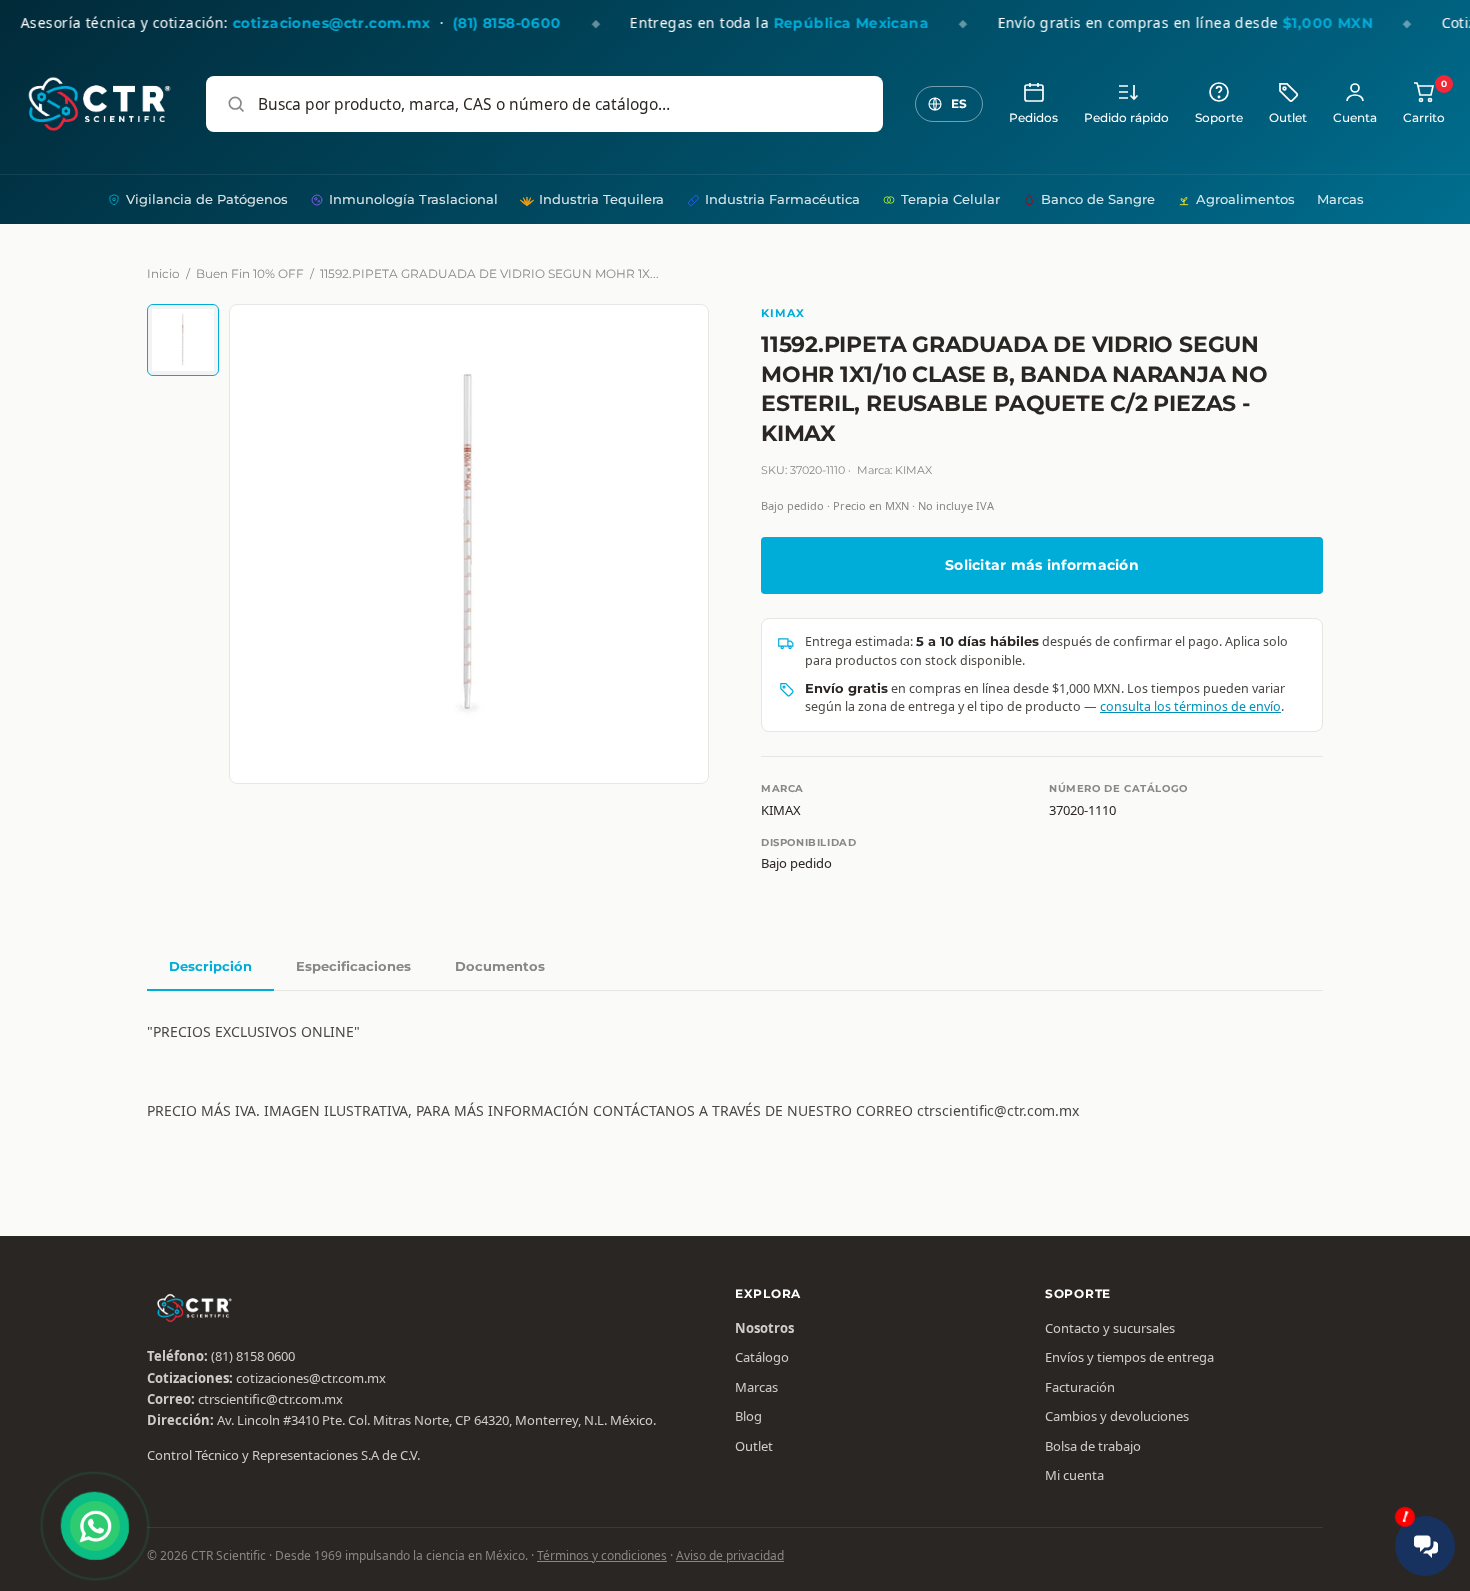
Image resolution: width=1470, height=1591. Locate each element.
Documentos (500, 966)
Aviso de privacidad (730, 1555)
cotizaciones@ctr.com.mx (311, 1378)
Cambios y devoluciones (1117, 1416)
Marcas (1340, 199)
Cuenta (1355, 118)
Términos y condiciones (602, 1555)
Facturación (1080, 1387)
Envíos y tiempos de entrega (1129, 1357)
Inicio (163, 273)
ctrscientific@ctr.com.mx (270, 1399)
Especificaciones (353, 966)
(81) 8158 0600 (253, 1356)
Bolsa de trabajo (1093, 1446)
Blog (748, 1416)
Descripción (210, 966)
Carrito (1424, 102)
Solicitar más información (1042, 565)
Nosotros (764, 1328)
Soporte (1219, 118)
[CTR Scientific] (99, 104)
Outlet (1288, 118)
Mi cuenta (1074, 1475)
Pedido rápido (1126, 118)
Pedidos (1033, 118)
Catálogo (762, 1357)
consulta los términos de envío (1190, 706)
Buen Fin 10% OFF (250, 273)
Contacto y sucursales (1110, 1328)
